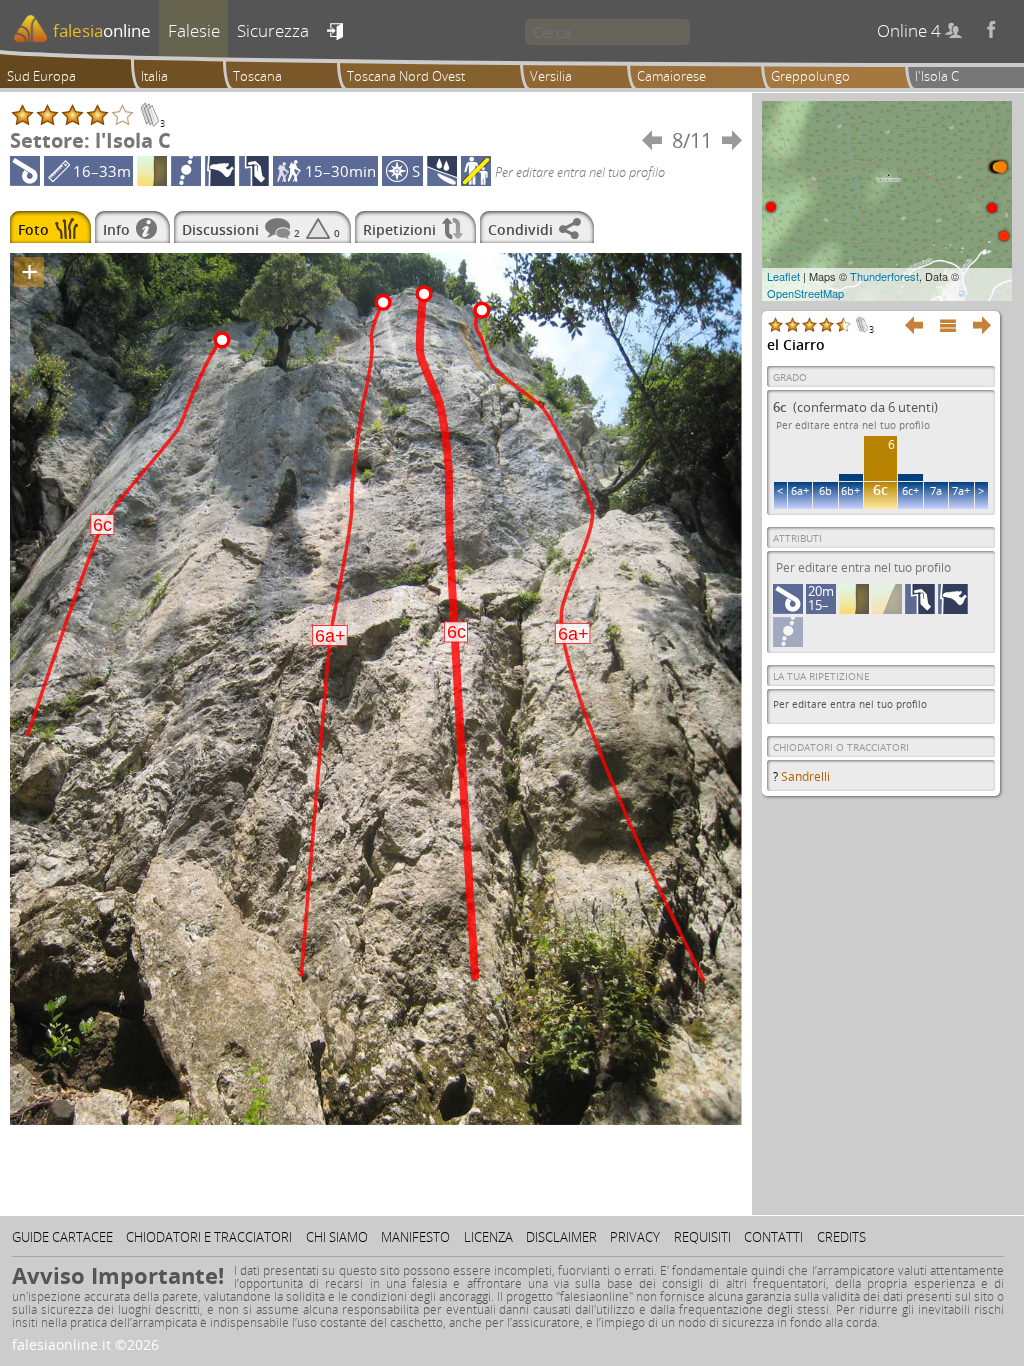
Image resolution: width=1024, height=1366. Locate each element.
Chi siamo (337, 1237)
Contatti (773, 1237)
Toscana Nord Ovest (406, 76)
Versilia (551, 76)
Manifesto (415, 1237)
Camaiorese (671, 76)
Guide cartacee (62, 1237)
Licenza (488, 1237)
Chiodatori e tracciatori (209, 1237)
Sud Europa (41, 76)
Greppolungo (810, 76)
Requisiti (702, 1237)
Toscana (257, 76)
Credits (841, 1237)
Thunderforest (884, 276)
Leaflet (783, 276)
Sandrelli (805, 776)
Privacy (635, 1237)
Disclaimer (561, 1237)
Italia (154, 76)
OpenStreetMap (805, 293)
